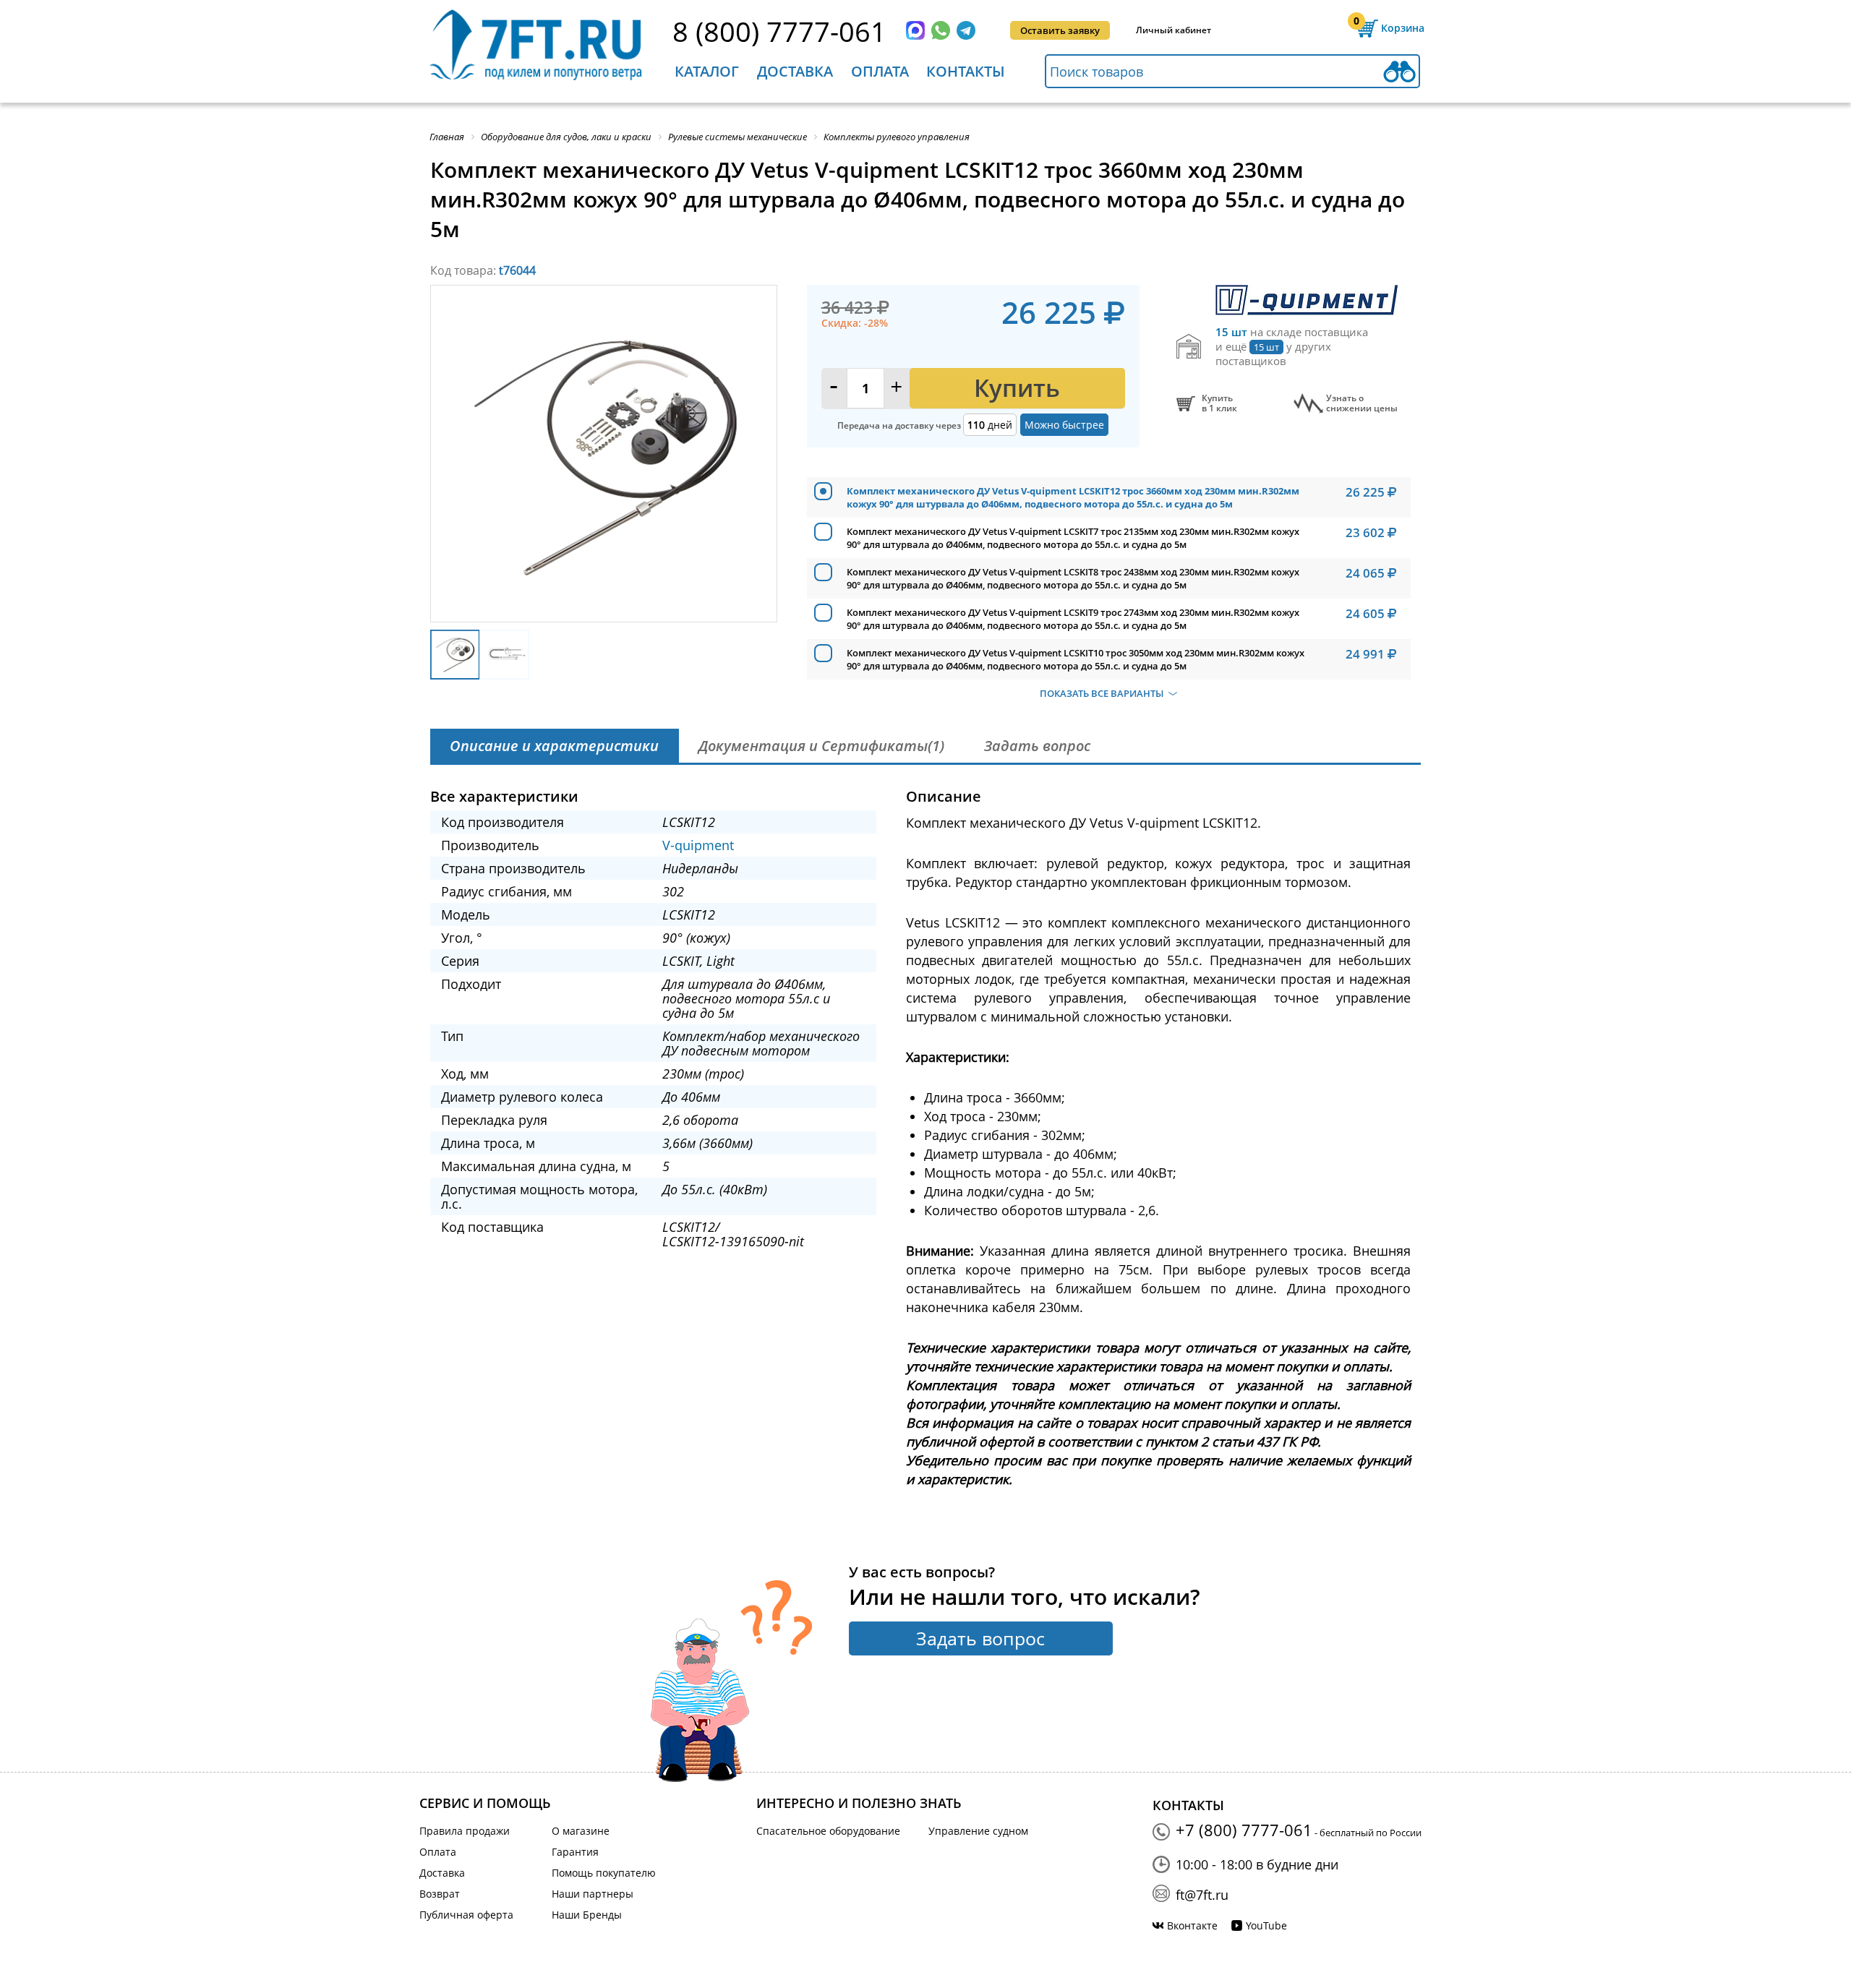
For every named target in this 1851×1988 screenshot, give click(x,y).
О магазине (581, 1831)
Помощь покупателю (604, 1873)
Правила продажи (465, 1831)
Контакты (966, 71)
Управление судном (978, 1831)
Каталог (707, 71)
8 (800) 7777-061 (779, 31)
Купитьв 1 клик (1219, 403)
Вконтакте (1192, 1925)
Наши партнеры (593, 1894)
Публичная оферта (466, 1915)
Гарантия (575, 1852)
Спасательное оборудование (828, 1831)
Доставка (795, 71)
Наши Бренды (587, 1915)
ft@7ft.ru (1202, 1895)
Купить (1017, 388)
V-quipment (698, 845)
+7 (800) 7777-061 (1244, 1830)
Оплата (880, 71)
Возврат (440, 1894)
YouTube (1266, 1925)
